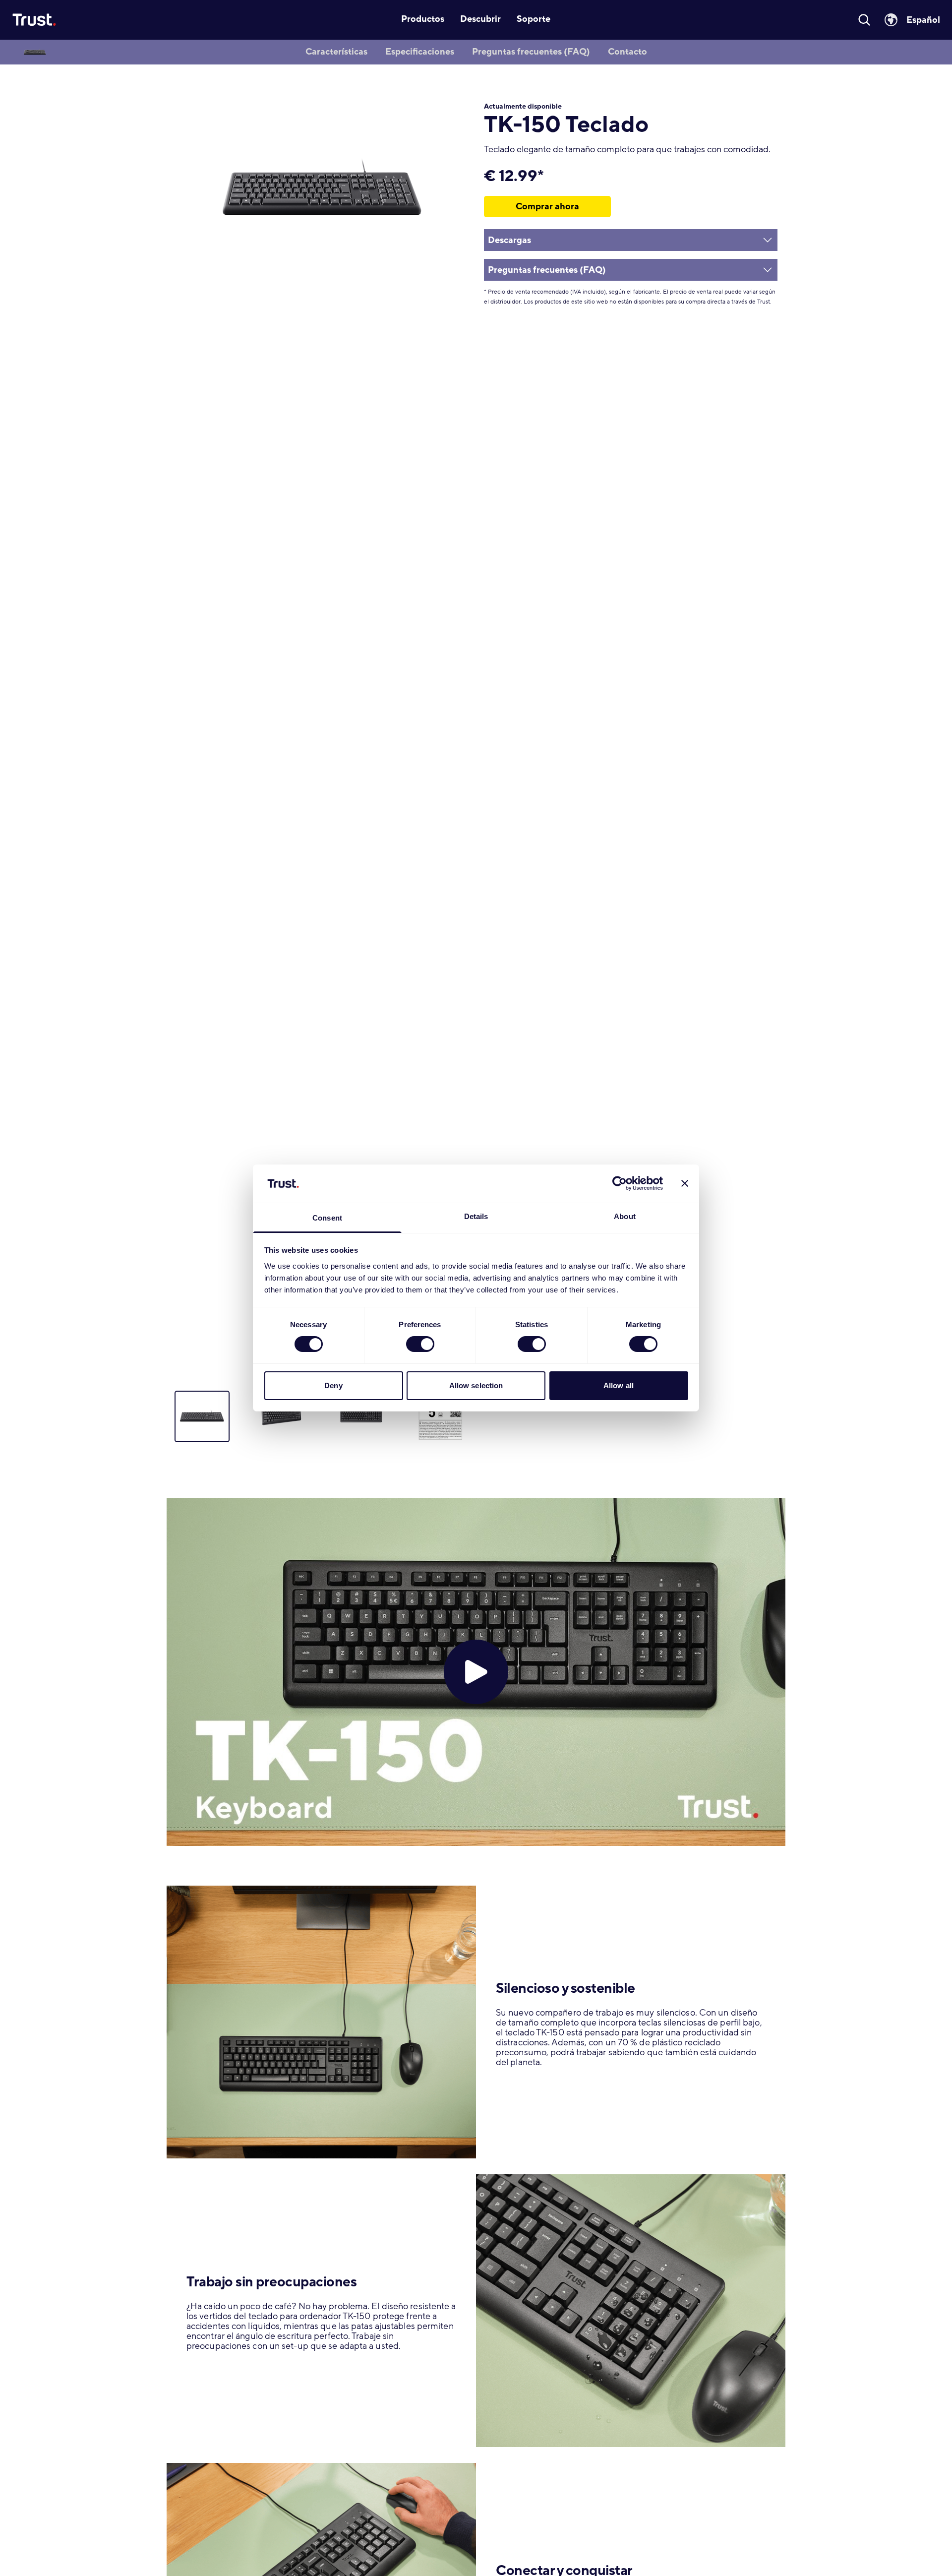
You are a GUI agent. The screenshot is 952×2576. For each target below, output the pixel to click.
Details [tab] (476, 1216)
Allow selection (476, 1385)
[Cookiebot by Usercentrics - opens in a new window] (620, 1183)
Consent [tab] (327, 1218)
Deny (333, 1385)
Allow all (619, 1385)
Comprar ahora (547, 206)
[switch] (420, 1344)
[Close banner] (685, 1183)
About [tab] (625, 1216)
